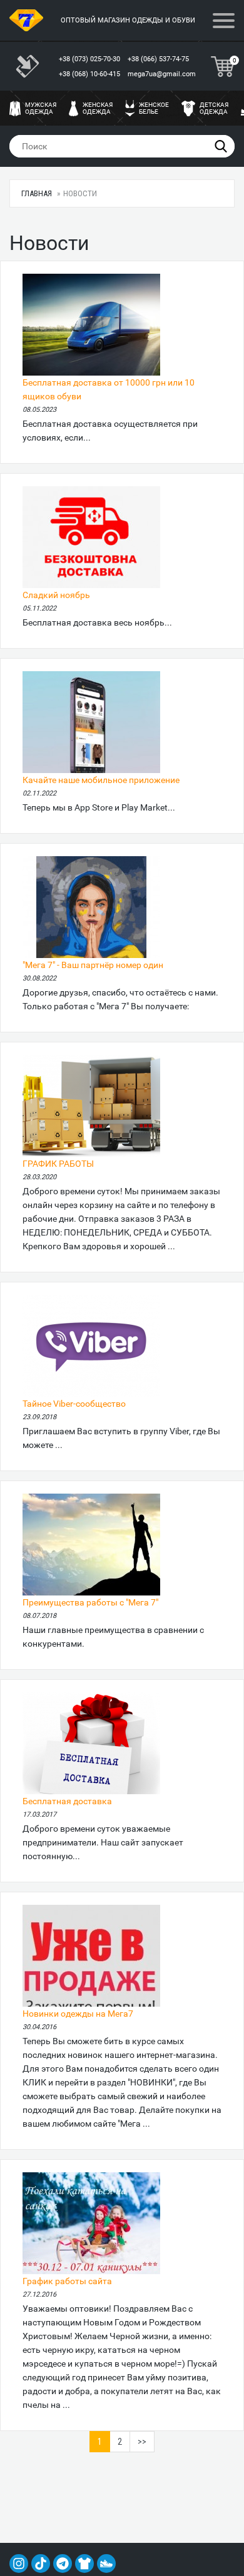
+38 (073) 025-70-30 (90, 59)
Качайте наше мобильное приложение (101, 780)
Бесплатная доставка (67, 1801)
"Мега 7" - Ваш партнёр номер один (93, 965)
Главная (37, 193)
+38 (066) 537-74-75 (159, 59)
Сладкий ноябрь (56, 595)
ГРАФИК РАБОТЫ (58, 1164)
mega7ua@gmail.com (162, 74)
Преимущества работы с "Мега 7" (90, 1602)
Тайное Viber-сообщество (74, 1404)
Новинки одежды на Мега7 (78, 2014)
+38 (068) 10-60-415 (90, 74)
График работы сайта (67, 2281)
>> (142, 2442)
